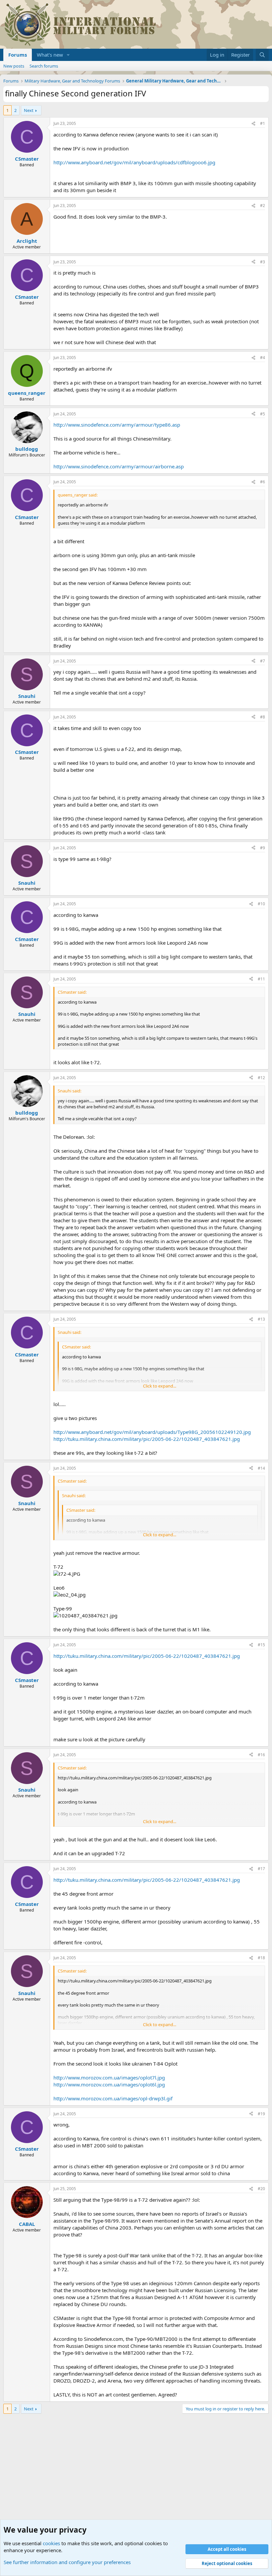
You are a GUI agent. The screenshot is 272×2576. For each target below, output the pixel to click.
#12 (261, 1078)
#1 (263, 123)
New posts (14, 66)
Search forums (44, 66)
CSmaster (27, 159)
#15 (261, 1645)
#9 (263, 848)
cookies (51, 2543)
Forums (18, 55)
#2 (263, 206)
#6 (263, 482)
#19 (261, 2114)
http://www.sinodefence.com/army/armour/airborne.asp (119, 466)
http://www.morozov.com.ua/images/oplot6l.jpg (109, 2084)
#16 (261, 1755)
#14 (261, 1468)
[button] (68, 55)
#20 (261, 2189)
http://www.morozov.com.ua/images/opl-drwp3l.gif (113, 2098)
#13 (261, 1319)
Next (29, 110)
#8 (263, 717)
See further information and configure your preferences (67, 2562)
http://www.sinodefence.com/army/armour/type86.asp (117, 425)
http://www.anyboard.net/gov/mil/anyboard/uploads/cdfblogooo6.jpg (134, 162)
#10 (261, 904)
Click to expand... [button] (160, 1386)
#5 (263, 414)
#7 (263, 661)
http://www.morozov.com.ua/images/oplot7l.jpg (109, 2077)
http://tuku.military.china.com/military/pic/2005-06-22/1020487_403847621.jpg (147, 1439)
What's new (50, 55)
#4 (263, 358)
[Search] (262, 55)
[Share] (253, 124)
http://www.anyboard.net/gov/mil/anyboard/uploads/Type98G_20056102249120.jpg (152, 1432)
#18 (261, 1958)
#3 (263, 262)
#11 (261, 979)
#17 (261, 1869)
